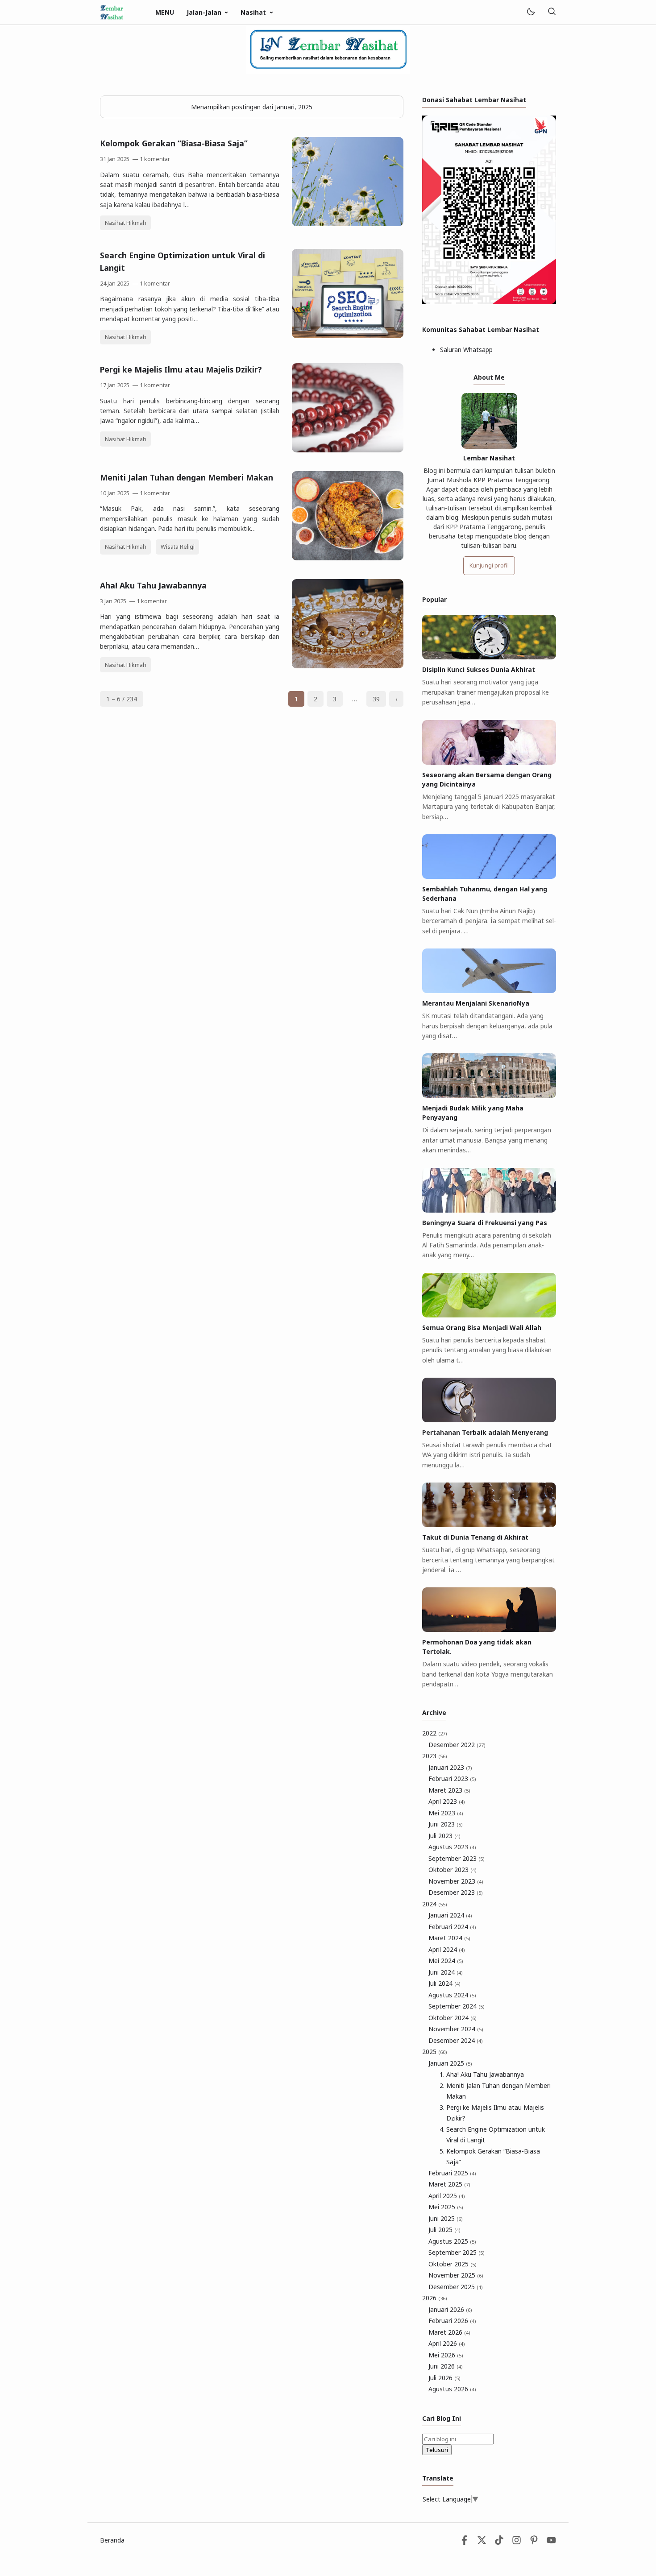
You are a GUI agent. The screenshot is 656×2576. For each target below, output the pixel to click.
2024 (435, 1904)
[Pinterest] (534, 2542)
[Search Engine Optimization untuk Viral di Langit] (348, 336)
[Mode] (530, 12)
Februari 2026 (452, 2321)
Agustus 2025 (452, 2241)
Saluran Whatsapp (466, 350)
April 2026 (447, 2343)
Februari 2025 (452, 2173)
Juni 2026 (446, 2366)
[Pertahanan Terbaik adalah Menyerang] (489, 1420)
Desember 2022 (457, 1745)
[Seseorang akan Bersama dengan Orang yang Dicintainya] (489, 762)
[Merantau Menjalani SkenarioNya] (489, 991)
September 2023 (457, 1858)
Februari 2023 (452, 1779)
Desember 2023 (456, 1892)
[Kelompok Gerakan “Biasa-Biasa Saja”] (348, 224)
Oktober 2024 (453, 2018)
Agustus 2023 (452, 1847)
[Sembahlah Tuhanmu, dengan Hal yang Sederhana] (489, 876)
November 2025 (456, 2275)
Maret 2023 (449, 1790)
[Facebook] (464, 2542)
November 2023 (456, 1881)
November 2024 (456, 2029)
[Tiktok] (500, 2542)
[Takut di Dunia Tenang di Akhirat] (489, 1525)
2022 (435, 1733)
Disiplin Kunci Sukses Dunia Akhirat (479, 669)
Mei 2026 (446, 2355)
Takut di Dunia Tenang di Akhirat (475, 1537)
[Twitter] (482, 2542)
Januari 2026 (450, 2309)
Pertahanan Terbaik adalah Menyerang (485, 1432)
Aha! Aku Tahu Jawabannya (153, 585)
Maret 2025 (449, 2184)
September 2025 (457, 2252)
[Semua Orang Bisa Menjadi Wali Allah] (489, 1315)
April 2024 (447, 1949)
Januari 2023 (450, 1767)
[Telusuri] (552, 12)
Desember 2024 (456, 2040)
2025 (435, 2052)
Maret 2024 (449, 1938)
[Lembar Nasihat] (112, 11)
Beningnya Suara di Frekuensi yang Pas (485, 1223)
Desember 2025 (456, 2287)
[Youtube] (551, 2542)
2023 (435, 1756)
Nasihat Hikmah (126, 223)
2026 (435, 2298)
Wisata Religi (178, 547)
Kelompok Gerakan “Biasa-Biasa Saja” (174, 143)
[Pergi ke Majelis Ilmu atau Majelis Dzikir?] (348, 450)
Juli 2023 (444, 1836)
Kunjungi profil (489, 565)
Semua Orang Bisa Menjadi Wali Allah (482, 1327)
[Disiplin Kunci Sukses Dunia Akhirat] (489, 657)
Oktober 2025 (453, 2264)
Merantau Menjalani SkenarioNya (476, 1003)
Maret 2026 (449, 2332)
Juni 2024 (446, 1972)
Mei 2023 (446, 1813)
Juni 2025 (446, 2218)
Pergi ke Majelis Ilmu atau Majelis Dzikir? (181, 369)
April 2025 (447, 2196)
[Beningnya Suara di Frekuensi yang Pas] (489, 1210)
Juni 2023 (446, 1824)
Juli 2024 (444, 1983)
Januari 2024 (450, 1915)
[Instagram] (517, 2542)
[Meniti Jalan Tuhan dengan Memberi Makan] (348, 558)
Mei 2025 (446, 2207)
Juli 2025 (444, 2230)
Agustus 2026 (452, 2389)
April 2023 (447, 1801)
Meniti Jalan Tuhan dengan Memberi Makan (187, 477)
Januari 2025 (450, 2063)
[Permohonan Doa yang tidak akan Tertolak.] (489, 1630)
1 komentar (155, 159)
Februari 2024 (452, 1927)
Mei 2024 (446, 1961)
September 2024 (457, 2006)
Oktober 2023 (453, 1870)
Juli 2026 (444, 2378)
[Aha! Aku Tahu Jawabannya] (348, 666)
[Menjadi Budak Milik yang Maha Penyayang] (489, 1095)
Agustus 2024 (452, 1995)
